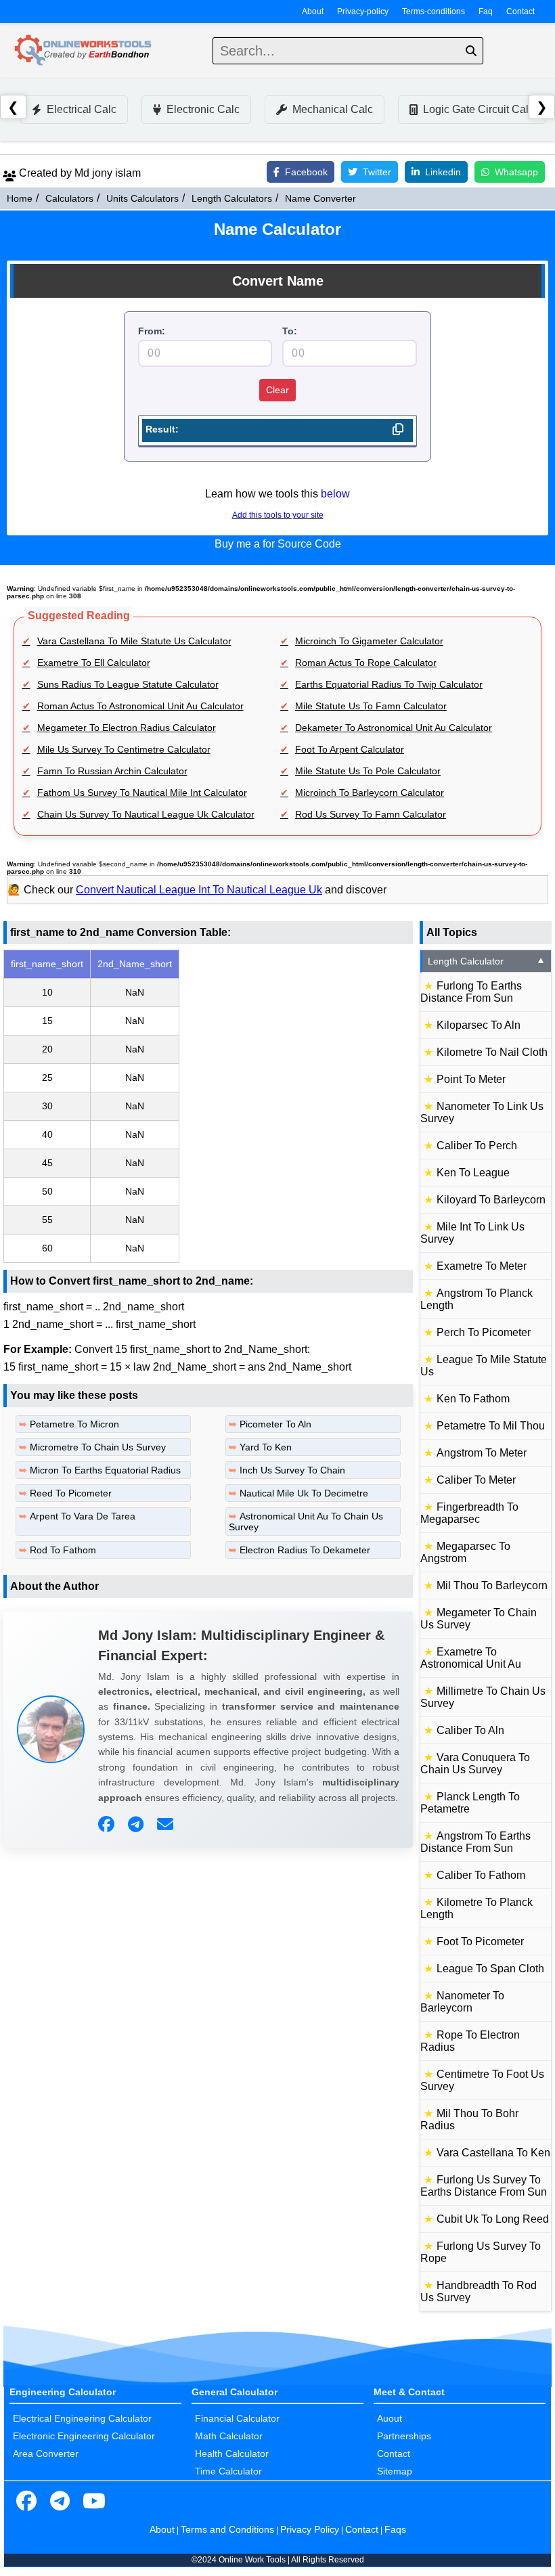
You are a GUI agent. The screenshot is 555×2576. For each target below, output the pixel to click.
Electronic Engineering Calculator (84, 2436)
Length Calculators (232, 198)
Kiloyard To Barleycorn (491, 1200)
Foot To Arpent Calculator (350, 749)
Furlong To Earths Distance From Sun (471, 992)
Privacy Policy (310, 2529)
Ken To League (473, 1173)
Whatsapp (516, 172)
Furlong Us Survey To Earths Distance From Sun (484, 2186)
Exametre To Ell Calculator (94, 663)
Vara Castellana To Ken (493, 2153)
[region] (208, 1106)
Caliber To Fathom (481, 1875)
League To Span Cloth (490, 1969)
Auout (390, 2418)
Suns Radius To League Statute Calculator (128, 684)
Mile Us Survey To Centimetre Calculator (124, 749)
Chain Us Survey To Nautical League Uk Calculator (146, 814)
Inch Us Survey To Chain (292, 1470)
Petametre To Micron (74, 1424)
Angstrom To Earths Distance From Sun (475, 1842)
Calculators (69, 198)
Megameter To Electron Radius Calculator (127, 728)
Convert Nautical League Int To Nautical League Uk (199, 890)
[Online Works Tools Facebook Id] (26, 2502)
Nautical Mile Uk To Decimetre (304, 1493)
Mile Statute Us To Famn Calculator (371, 706)
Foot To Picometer (480, 1941)
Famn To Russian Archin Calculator (112, 771)
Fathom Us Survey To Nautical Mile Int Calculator (142, 793)
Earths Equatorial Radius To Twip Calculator (389, 684)
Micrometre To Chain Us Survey (98, 1447)
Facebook (306, 172)
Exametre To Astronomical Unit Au (471, 1658)
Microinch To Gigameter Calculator (369, 641)
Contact (520, 12)
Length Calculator (487, 961)
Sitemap (395, 2471)
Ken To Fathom (473, 1399)
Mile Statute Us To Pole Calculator (368, 771)
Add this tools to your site (278, 515)
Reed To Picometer (71, 1493)
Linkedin (443, 172)
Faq (486, 12)
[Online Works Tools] (84, 51)
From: (152, 331)
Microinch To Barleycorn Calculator (370, 793)
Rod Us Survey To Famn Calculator (371, 814)
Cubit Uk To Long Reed (493, 2219)
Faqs (395, 2529)
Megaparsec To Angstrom (465, 1552)
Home (20, 198)
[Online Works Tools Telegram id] (60, 2502)
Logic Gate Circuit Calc (479, 109)
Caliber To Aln (470, 1730)
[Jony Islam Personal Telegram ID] (137, 1825)
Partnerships (404, 2436)
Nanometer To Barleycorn (462, 2002)
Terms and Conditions (227, 2529)
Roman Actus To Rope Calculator (366, 663)
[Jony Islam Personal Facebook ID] (108, 1825)
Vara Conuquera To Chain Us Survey (475, 1763)
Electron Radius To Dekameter (305, 1550)
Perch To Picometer (484, 1332)
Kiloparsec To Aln (479, 1025)
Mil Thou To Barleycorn (492, 1585)
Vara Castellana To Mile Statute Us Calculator (134, 641)
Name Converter (320, 198)
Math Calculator (229, 2436)
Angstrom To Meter (482, 1453)
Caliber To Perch (477, 1146)
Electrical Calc (82, 109)
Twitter (377, 172)
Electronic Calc (203, 109)
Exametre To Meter (482, 1266)
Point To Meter (471, 1079)
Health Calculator (232, 2453)
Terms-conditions (434, 12)
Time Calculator (228, 2471)
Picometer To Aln (275, 1424)
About (313, 12)
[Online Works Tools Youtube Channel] (94, 2502)
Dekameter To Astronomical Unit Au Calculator (394, 728)
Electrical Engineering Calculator (82, 2418)
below (335, 494)
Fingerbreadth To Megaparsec (469, 1513)
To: (290, 331)
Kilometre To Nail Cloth (492, 1052)
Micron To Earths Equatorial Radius (105, 1470)
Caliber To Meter (476, 1480)
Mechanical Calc (333, 109)
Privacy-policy (363, 12)
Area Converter (46, 2453)
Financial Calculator (237, 2418)
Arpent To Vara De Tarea (83, 1516)
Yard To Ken (266, 1447)
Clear (277, 390)
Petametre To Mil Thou (491, 1426)
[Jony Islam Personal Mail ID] (167, 1825)
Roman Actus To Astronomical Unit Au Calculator (140, 706)
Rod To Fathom (63, 1550)
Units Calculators (142, 198)
